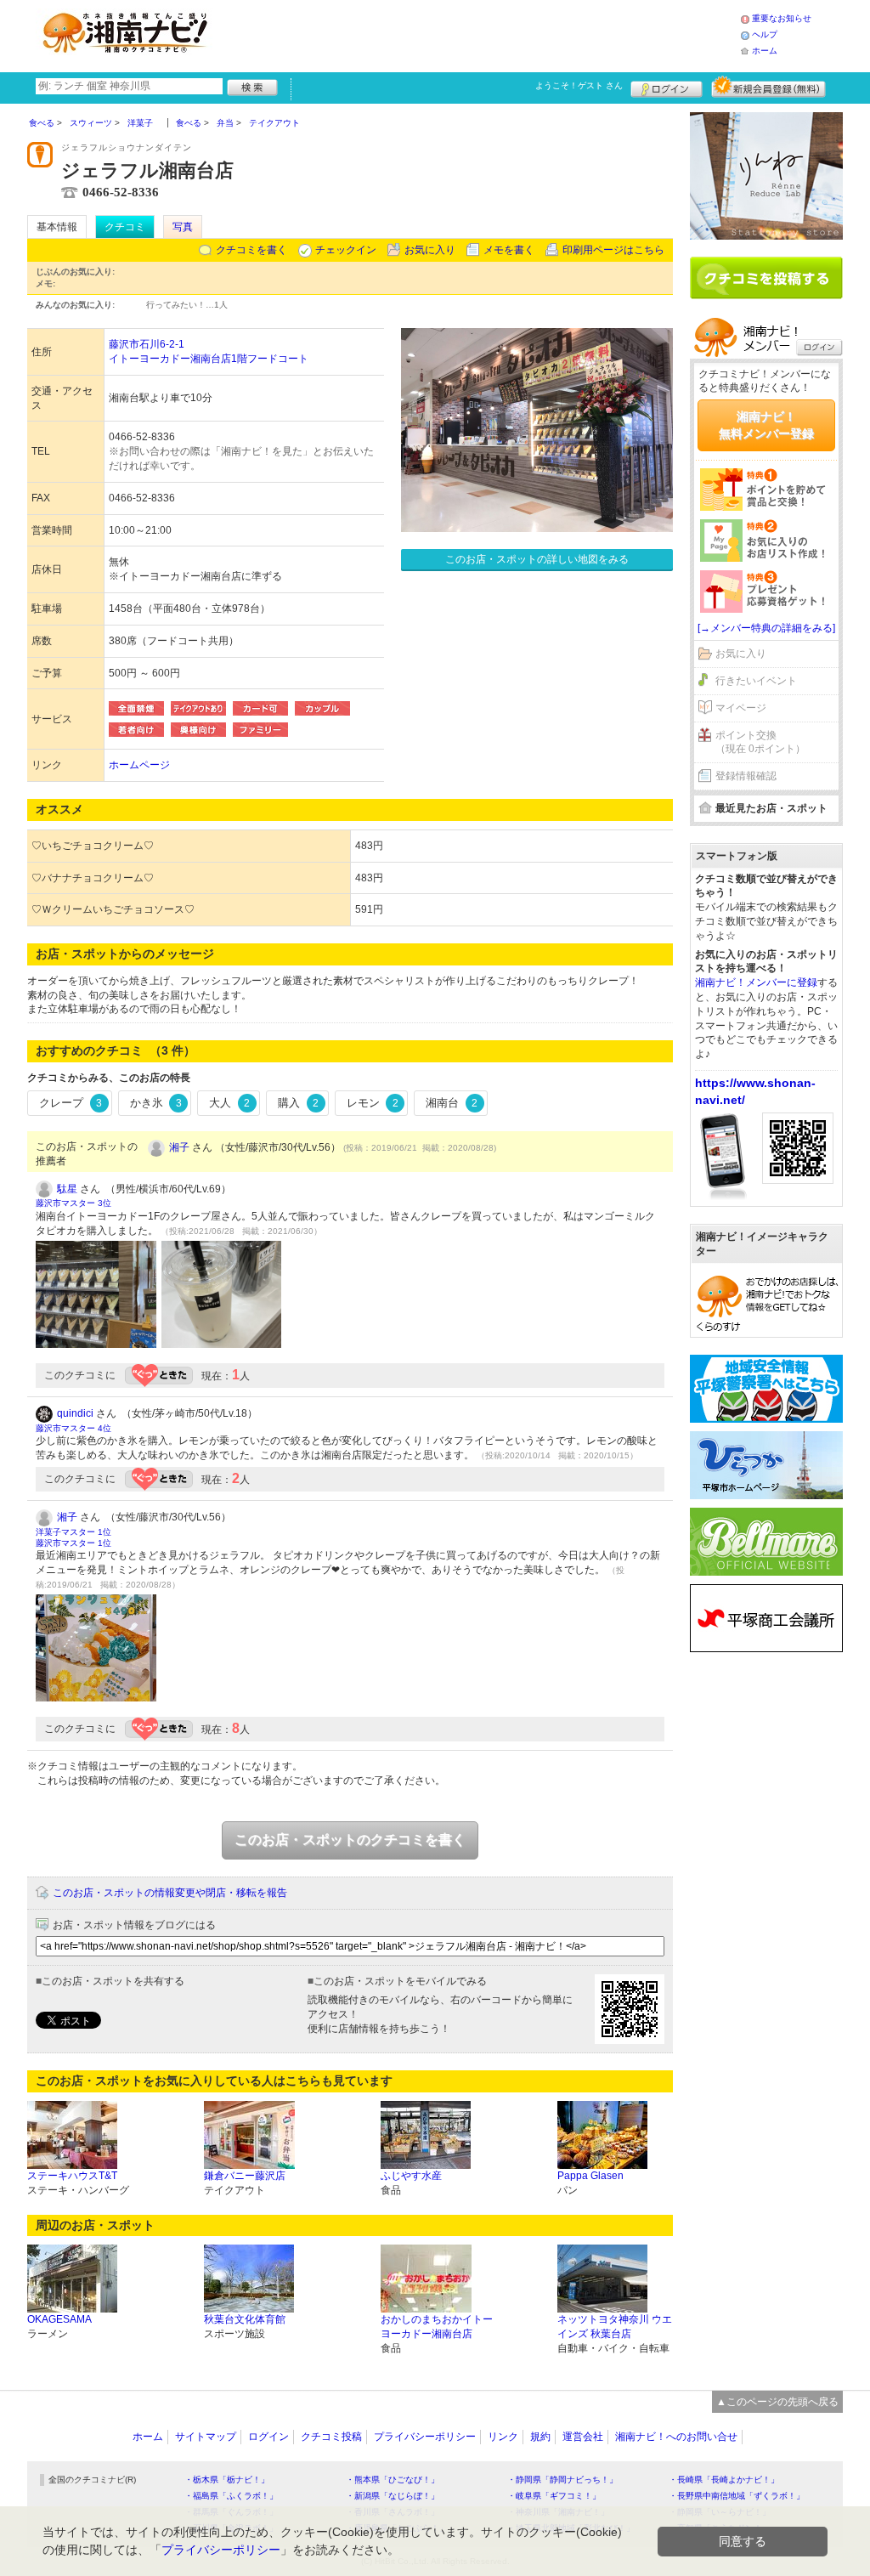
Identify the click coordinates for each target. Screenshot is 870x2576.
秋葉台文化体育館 (245, 2319)
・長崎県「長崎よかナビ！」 (724, 2480)
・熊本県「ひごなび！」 (393, 2480)
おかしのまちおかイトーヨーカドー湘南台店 (437, 2327)
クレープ (71, 1103)
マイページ (741, 708)
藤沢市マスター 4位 (73, 1428)
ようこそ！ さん (579, 85)
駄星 (67, 1189)
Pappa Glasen (590, 2176)
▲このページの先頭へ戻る (777, 2402)
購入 (298, 1103)
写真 (183, 227)
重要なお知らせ (782, 18)
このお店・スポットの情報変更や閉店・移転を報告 (170, 1893)
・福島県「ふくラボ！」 (231, 2496)
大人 (229, 1103)
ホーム (765, 51)
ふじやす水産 (411, 2176)
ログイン (667, 87)
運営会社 (583, 2437)
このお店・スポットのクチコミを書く (350, 1840)
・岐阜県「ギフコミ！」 (554, 2496)
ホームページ (139, 765)
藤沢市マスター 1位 (73, 1543)
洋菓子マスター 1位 (73, 1532)
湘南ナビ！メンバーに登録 (756, 982)
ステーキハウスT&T (72, 2176)
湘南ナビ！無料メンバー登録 (766, 425)
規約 (540, 2437)
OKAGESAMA (59, 2319)
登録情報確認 (746, 776)
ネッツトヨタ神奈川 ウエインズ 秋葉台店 (615, 2327)
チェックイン (346, 250)
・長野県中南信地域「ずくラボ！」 (737, 2496)
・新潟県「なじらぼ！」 (393, 2496)
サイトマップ (206, 2437)
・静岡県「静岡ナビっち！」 (562, 2480)
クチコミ (125, 227)
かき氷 (156, 1103)
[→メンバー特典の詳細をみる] (766, 628)
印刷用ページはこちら (613, 250)
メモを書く (509, 250)
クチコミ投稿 (331, 2437)
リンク (503, 2437)
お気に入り (430, 250)
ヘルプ (765, 34)
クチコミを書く (251, 250)
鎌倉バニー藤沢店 (245, 2176)
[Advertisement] (481, 34)
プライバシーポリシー (425, 2437)
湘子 (179, 1147)
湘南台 (452, 1103)
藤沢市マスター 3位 (73, 1203)
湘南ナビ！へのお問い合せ (676, 2437)
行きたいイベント (756, 681)
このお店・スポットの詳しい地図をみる (537, 559)
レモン (373, 1103)
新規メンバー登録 (768, 87)
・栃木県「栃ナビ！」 (227, 2480)
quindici (75, 1413)
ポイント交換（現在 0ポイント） (760, 742)
